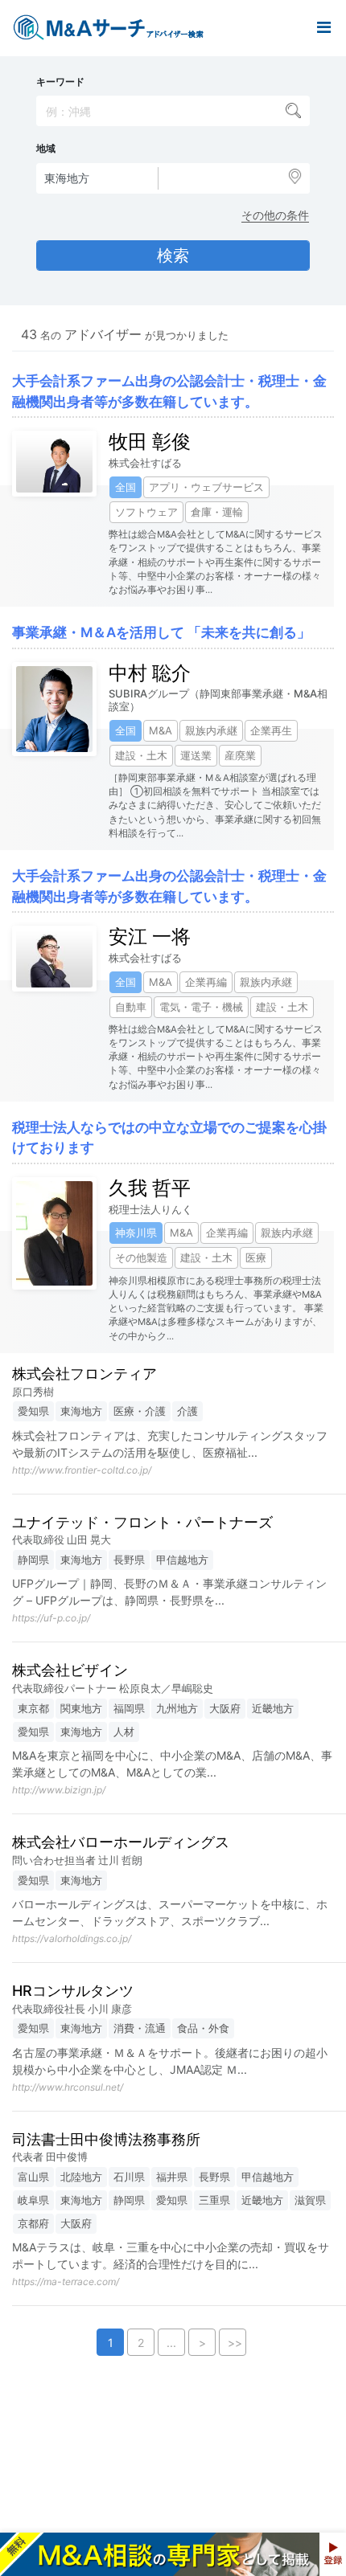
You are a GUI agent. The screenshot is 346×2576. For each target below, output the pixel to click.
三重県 (214, 2200)
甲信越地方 (182, 1560)
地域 (46, 149)
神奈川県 (136, 1233)
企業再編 (206, 982)
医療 (256, 1257)
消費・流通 (140, 2028)
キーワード (60, 82)
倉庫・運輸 (217, 512)
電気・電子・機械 (201, 1007)
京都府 (33, 2223)
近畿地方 (273, 1708)
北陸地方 (81, 2177)
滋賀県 (310, 2200)
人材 (124, 1732)
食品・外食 (203, 2028)
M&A (161, 730)
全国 (126, 487)
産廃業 (240, 755)
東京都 (33, 1708)
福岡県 (129, 1708)
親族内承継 (211, 730)
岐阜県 (33, 2200)
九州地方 (177, 1708)
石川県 (129, 2177)
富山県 (33, 2177)
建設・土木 (141, 755)
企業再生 (271, 730)
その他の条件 (275, 215)
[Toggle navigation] (323, 28)
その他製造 (141, 1257)
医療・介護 (140, 1411)
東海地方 (81, 1411)
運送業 (196, 755)
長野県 (129, 1560)
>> (235, 2343)
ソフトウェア (146, 512)
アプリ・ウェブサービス (206, 487)
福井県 (172, 2177)
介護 (187, 1411)
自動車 (131, 1007)
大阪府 (225, 1708)
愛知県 (33, 1411)
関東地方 (81, 1708)
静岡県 (33, 1560)
